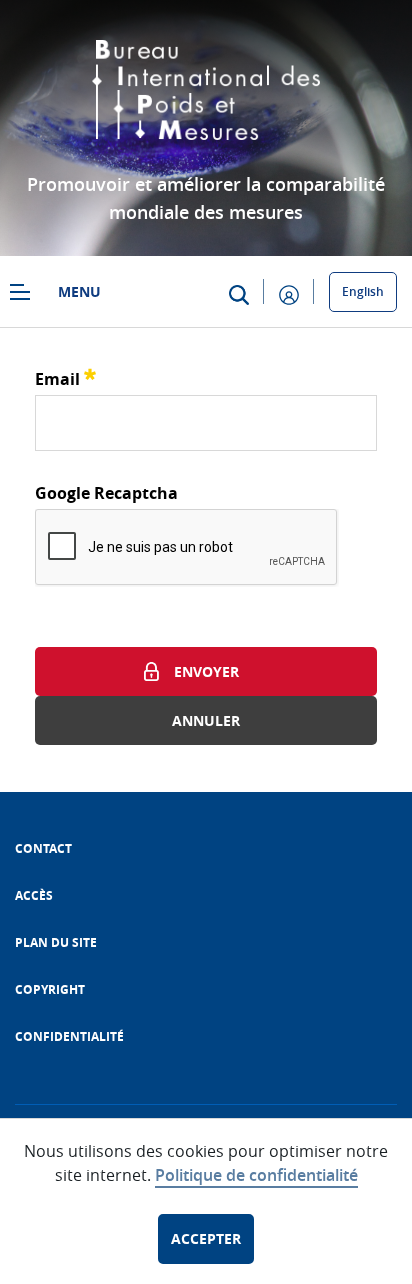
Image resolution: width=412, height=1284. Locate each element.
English (363, 291)
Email (65, 376)
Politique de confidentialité (256, 1175)
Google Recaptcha (106, 493)
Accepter (206, 1238)
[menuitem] (43, 848)
